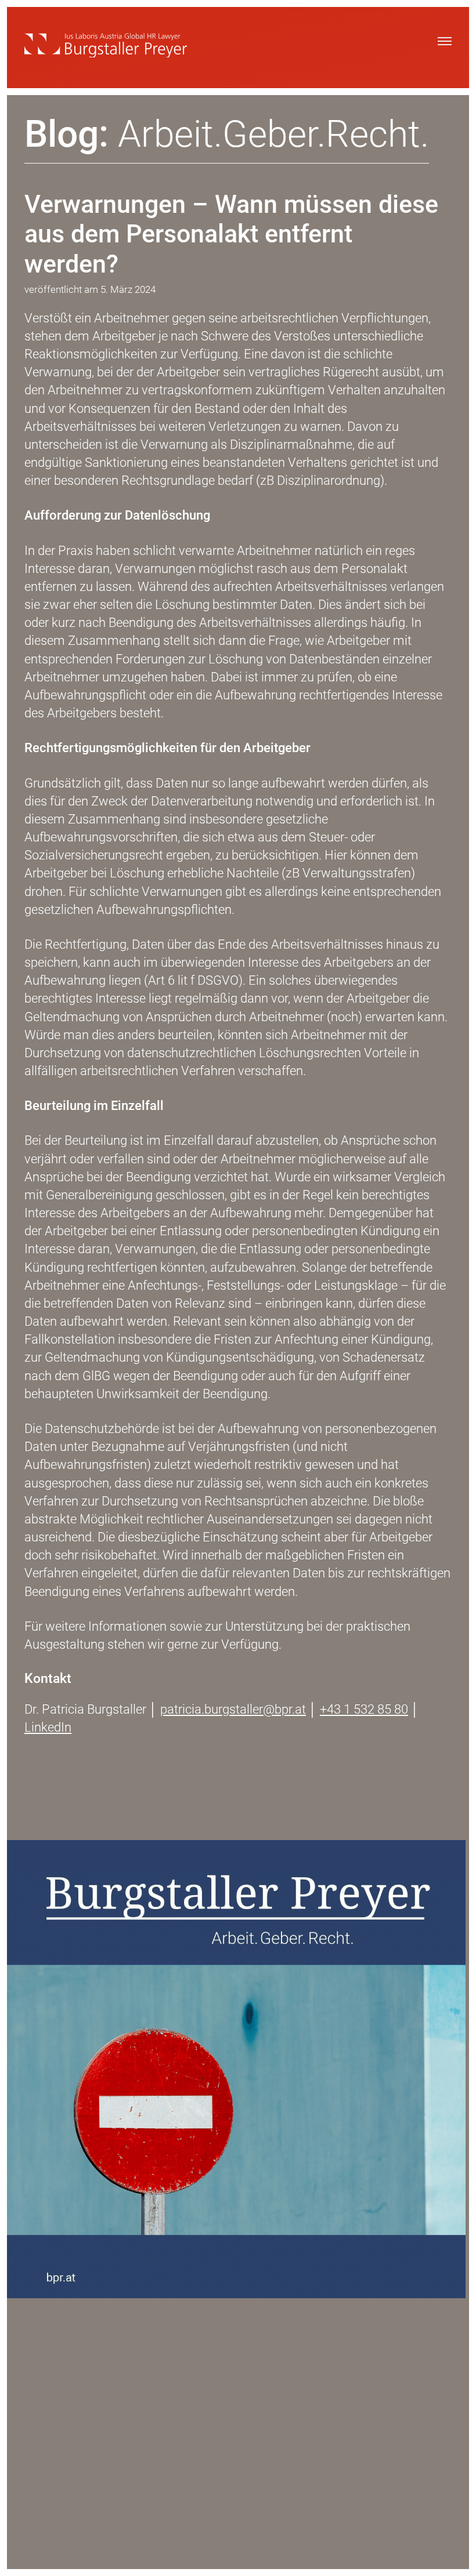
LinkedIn (48, 1727)
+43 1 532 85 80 (364, 1709)
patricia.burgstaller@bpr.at (233, 1709)
